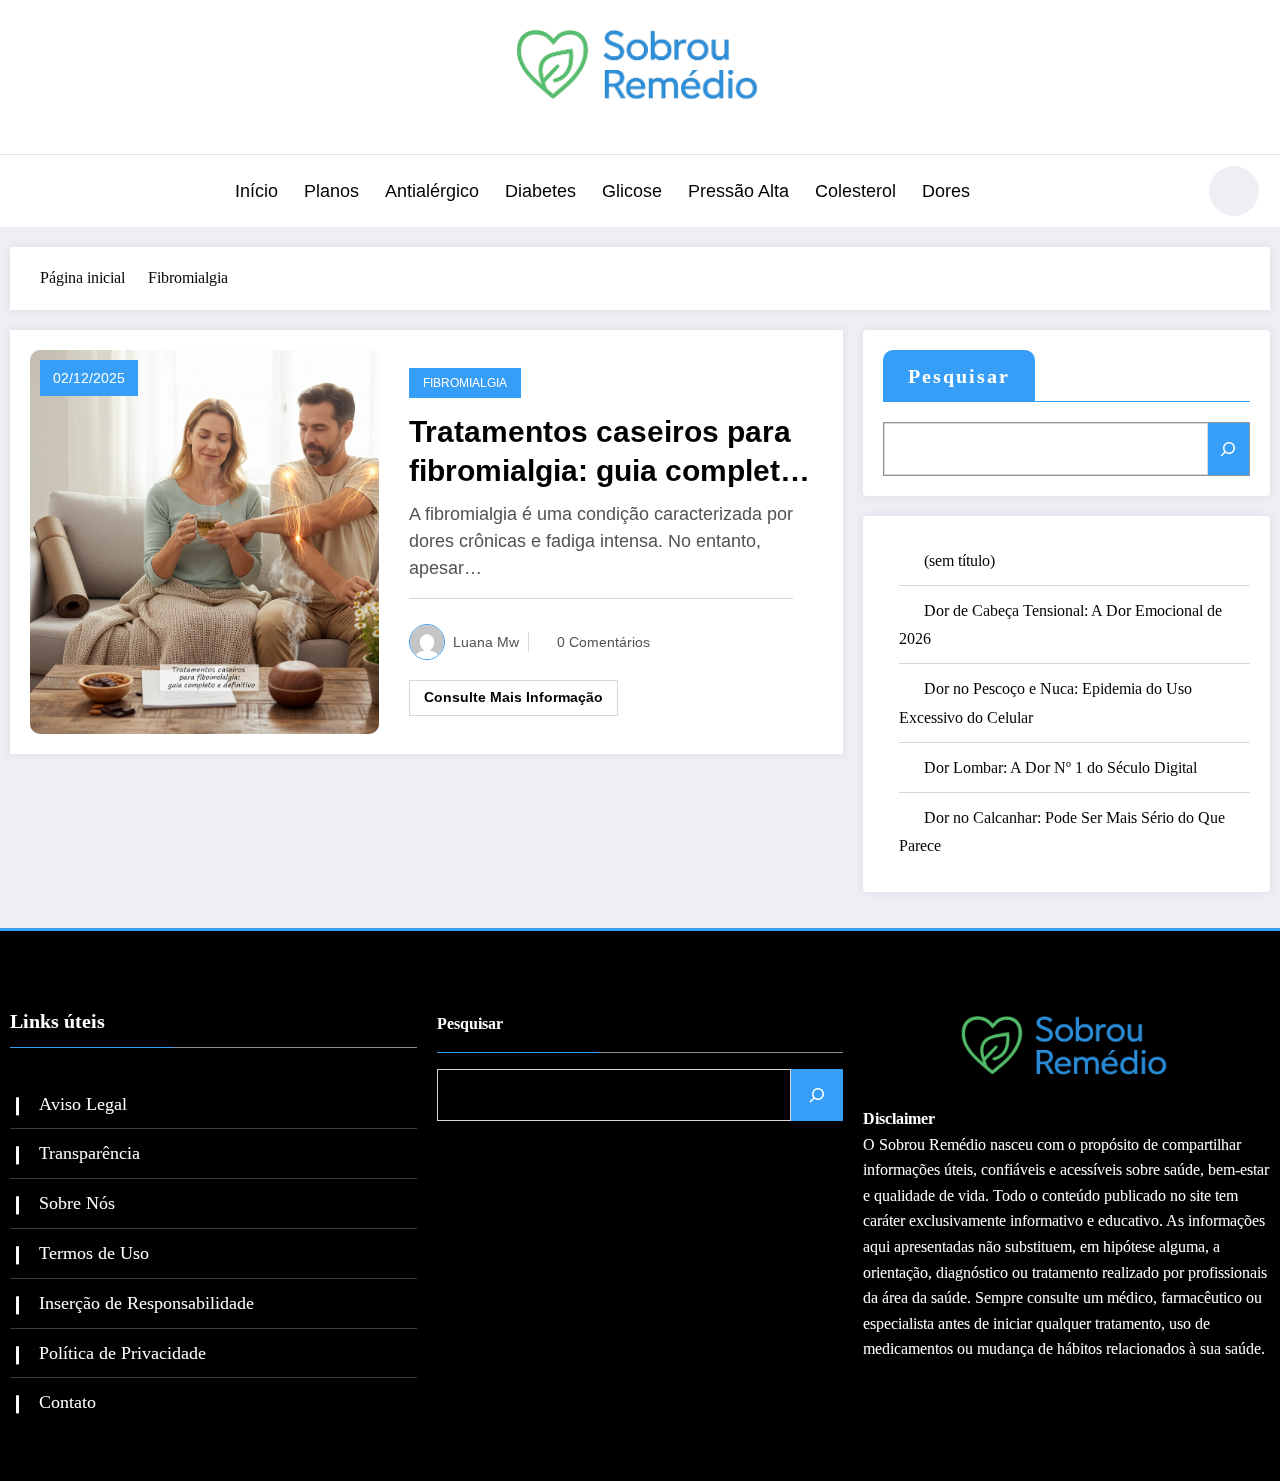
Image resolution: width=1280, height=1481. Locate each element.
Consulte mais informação (513, 697)
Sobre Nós (77, 1203)
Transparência (89, 1153)
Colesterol (855, 191)
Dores (946, 191)
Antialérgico (432, 191)
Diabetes (540, 191)
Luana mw (486, 642)
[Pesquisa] (1169, 194)
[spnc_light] (1234, 191)
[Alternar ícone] (35, 193)
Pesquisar (959, 376)
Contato (67, 1402)
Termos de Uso (94, 1253)
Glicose (632, 191)
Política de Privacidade (122, 1353)
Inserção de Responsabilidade (146, 1303)
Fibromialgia (465, 383)
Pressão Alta (738, 191)
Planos (331, 191)
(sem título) (959, 560)
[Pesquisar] (1229, 449)
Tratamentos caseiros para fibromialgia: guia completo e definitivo (603, 452)
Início (256, 191)
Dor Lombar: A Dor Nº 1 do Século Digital (1060, 767)
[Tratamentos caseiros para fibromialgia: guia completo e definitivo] (204, 539)
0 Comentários (603, 642)
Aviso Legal (83, 1104)
